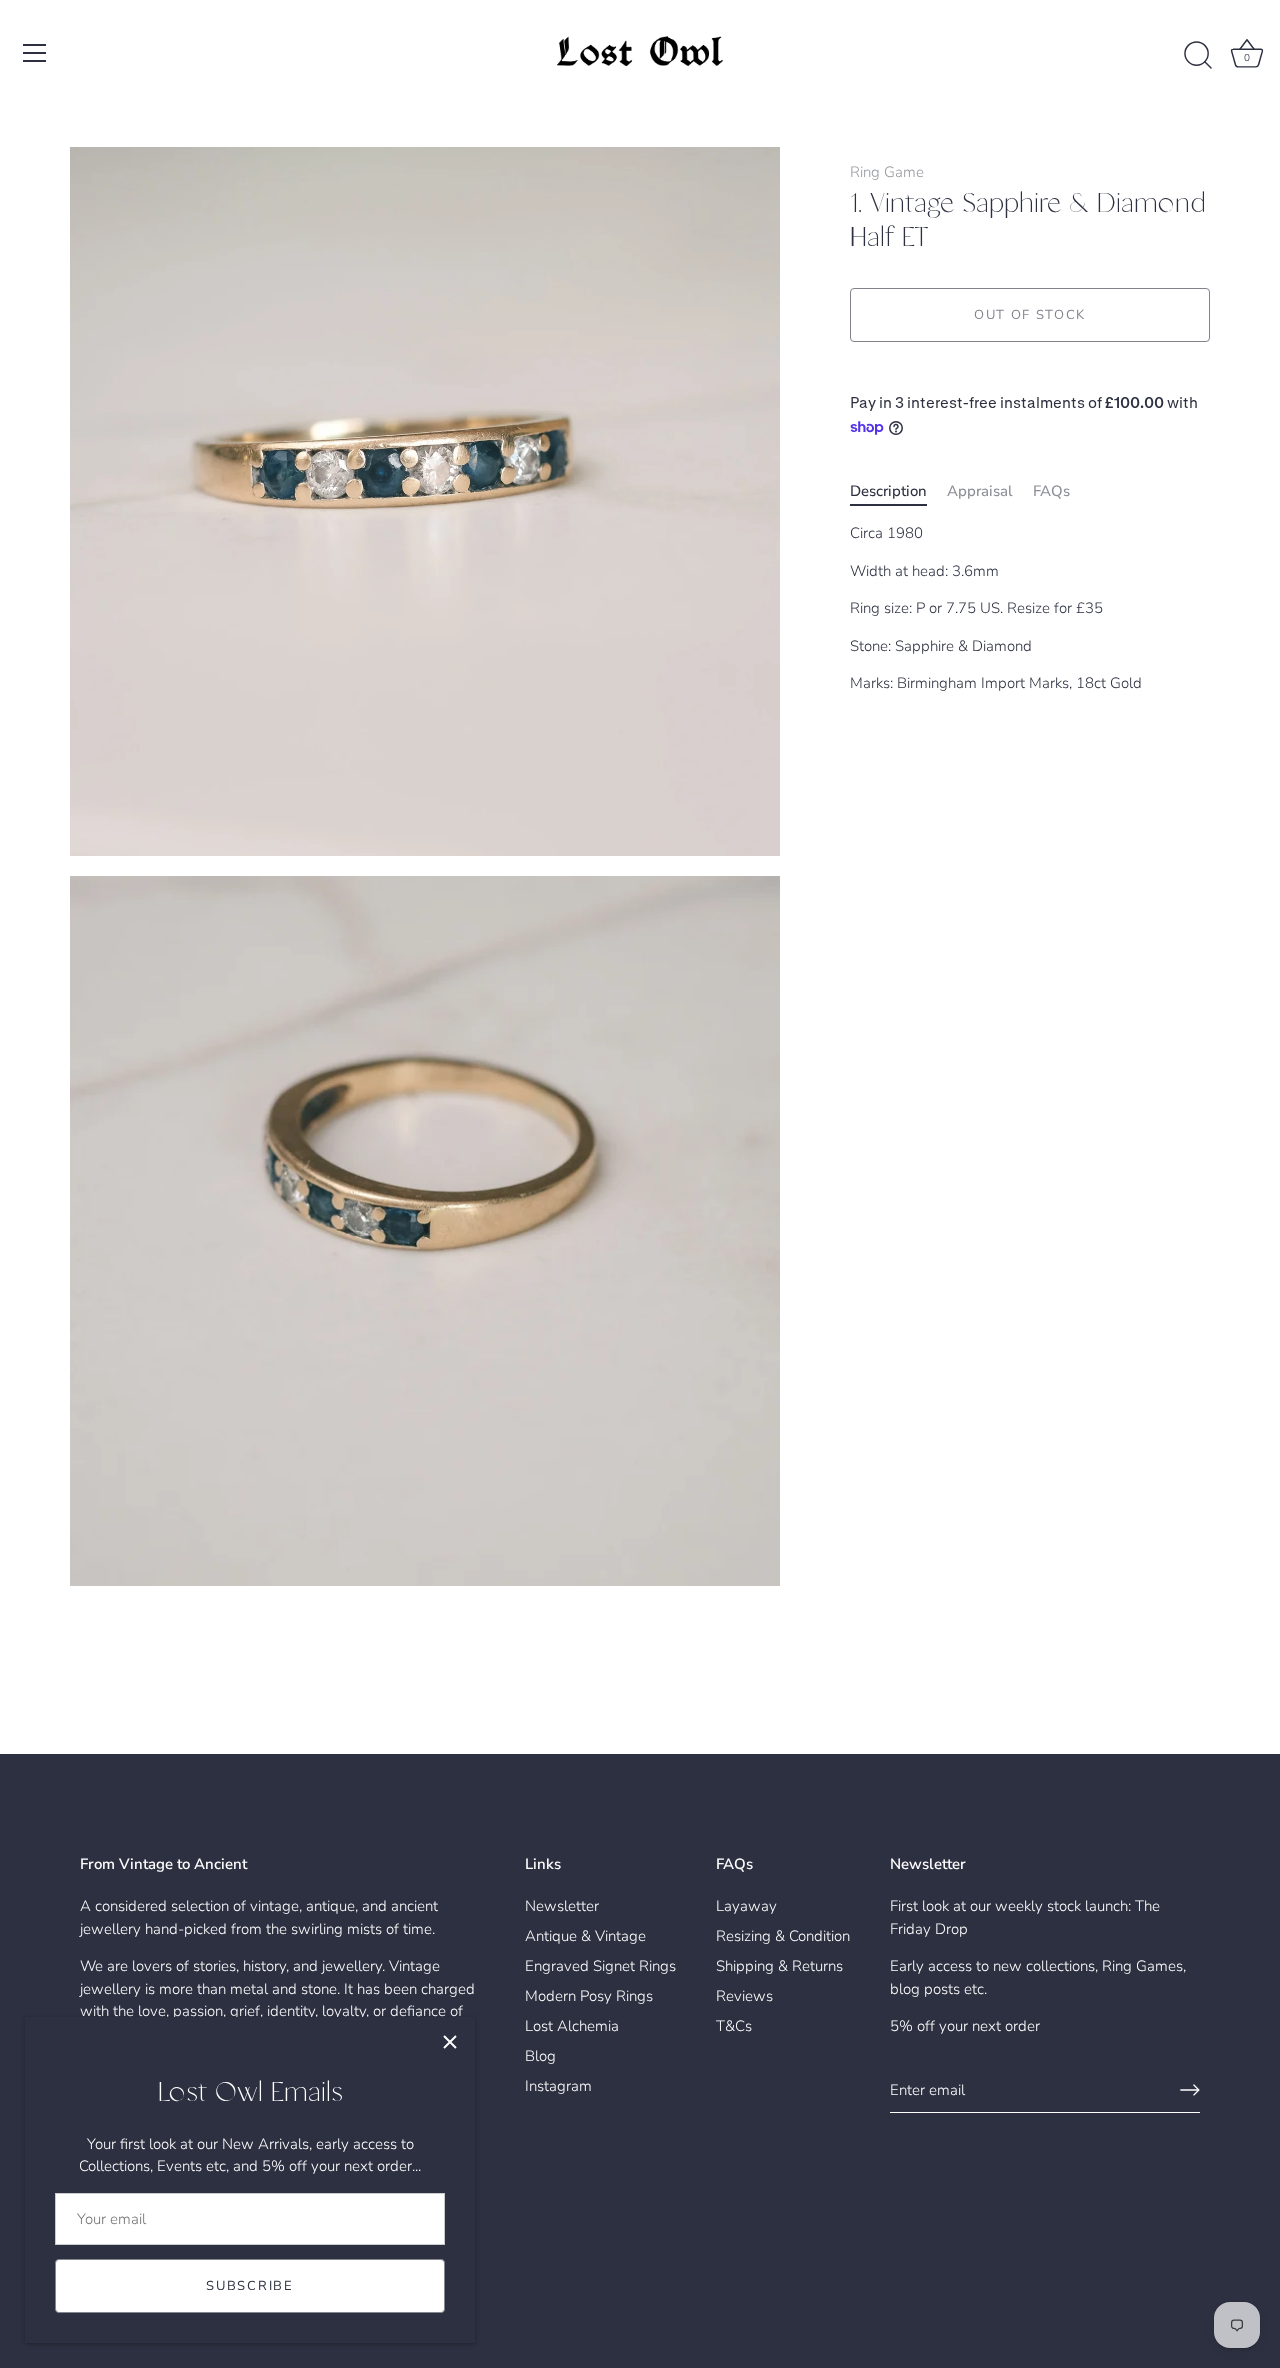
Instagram (558, 2086)
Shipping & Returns (779, 1966)
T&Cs (734, 2026)
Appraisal (980, 490)
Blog (540, 2056)
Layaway (746, 1906)
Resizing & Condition (783, 1936)
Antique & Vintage (585, 1936)
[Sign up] (1190, 2090)
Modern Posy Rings (589, 1996)
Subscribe (249, 2286)
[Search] (1198, 56)
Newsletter (562, 1906)
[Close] (450, 2042)
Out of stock (1030, 315)
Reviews (744, 1996)
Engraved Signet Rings (600, 1966)
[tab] (898, 490)
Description (888, 490)
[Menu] (35, 53)
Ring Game (887, 172)
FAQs (1051, 490)
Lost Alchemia (572, 2026)
